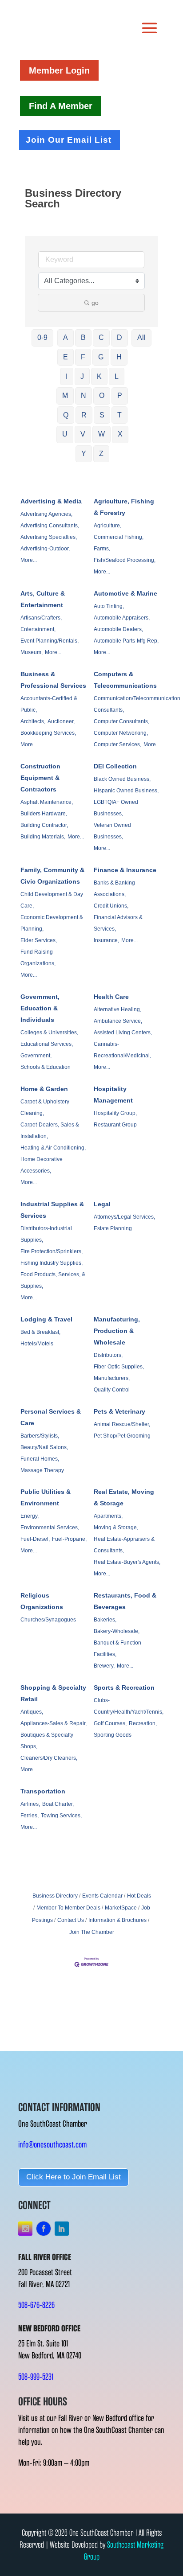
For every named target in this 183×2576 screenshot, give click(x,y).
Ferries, (30, 1816)
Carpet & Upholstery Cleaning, (45, 1107)
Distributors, (108, 1355)
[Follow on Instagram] (25, 2229)
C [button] (101, 337)
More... (29, 560)
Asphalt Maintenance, (47, 802)
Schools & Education (46, 1067)
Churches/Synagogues (48, 1620)
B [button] (83, 337)
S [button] (102, 415)
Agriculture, (107, 526)
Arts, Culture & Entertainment (43, 599)
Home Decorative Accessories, (42, 1165)
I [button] (67, 376)
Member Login (59, 70)
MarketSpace (121, 1908)
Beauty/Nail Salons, (44, 1447)
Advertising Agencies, (46, 514)
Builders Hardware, (44, 814)
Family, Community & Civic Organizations (52, 876)
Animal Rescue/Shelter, (122, 1424)
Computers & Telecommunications (125, 680)
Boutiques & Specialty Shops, (47, 1741)
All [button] (141, 337)
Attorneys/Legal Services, (124, 1217)
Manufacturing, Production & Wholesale (117, 1331)
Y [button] (84, 454)
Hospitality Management (113, 1095)
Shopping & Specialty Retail (53, 1693)
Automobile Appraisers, (122, 618)
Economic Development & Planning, (52, 923)
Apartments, (108, 1516)
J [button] (82, 376)
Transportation (43, 1791)
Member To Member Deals (68, 1908)
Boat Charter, (58, 1804)
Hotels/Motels (37, 1344)
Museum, (32, 652)
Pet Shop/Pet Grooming (122, 1436)
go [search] (95, 303)
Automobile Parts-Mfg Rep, (126, 641)
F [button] (83, 357)
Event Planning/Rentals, (50, 641)
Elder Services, (39, 940)
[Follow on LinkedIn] (62, 2229)
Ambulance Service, (118, 1021)
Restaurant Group (115, 1125)
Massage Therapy (42, 1470)
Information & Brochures (117, 1920)
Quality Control (112, 1390)
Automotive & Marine (125, 593)
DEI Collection (115, 766)
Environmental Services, (50, 1528)
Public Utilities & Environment (46, 1497)
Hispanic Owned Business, (126, 791)
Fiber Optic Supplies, (119, 1367)
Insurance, (106, 940)
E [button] (66, 357)
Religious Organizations (42, 1601)
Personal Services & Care (51, 1417)
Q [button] (66, 415)
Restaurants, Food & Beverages (125, 1601)
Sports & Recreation (124, 1687)
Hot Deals (139, 1896)
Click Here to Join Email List (74, 2177)
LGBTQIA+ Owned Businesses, (116, 808)
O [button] (102, 396)
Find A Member (61, 106)
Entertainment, (38, 629)
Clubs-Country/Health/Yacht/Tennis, (129, 1706)
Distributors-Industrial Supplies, (46, 1234)
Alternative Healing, (117, 1009)
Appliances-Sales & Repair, (54, 1723)
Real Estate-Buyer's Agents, (127, 1562)
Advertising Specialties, (49, 537)
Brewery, (104, 1666)
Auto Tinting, (109, 606)
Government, (36, 1056)
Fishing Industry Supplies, (52, 1263)
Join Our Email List (69, 140)
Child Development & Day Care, (52, 900)
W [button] (101, 434)
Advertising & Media (51, 501)
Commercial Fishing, (119, 537)
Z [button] (101, 454)
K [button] (99, 376)
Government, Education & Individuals (40, 1008)
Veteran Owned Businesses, (112, 831)
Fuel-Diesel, (35, 1539)
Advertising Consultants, (50, 526)
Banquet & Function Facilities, (117, 1648)
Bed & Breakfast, (40, 1332)
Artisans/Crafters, (41, 618)
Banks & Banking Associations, (114, 889)
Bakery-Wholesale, (117, 1631)
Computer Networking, (121, 733)
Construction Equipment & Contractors (40, 778)
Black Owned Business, (122, 779)
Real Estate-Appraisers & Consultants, (124, 1545)
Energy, (30, 1516)
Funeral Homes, (40, 1459)
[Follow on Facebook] (44, 2229)
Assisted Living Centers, (123, 1033)
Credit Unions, (111, 906)
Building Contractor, (44, 825)
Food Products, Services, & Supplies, (53, 1280)
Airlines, (30, 1804)
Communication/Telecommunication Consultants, (137, 704)
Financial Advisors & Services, (118, 923)
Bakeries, (105, 1620)
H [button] (119, 357)
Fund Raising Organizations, (38, 958)
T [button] (119, 415)
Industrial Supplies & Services (52, 1210)
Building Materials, (43, 837)
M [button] (65, 396)
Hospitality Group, (115, 1113)
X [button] (120, 434)
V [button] (83, 434)
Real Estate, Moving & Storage (124, 1497)
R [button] (84, 415)
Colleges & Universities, (49, 1033)
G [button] (101, 357)
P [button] (120, 396)
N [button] (84, 396)
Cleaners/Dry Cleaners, (49, 1758)
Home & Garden (44, 1089)
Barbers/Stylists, (40, 1436)
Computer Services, (117, 744)
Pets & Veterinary (119, 1411)
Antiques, (32, 1712)
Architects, (33, 721)
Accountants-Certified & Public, (49, 704)
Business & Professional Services (53, 680)
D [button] (119, 337)
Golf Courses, (110, 1723)
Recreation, (143, 1723)
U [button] (65, 434)
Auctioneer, (61, 721)
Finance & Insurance (125, 870)
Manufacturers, (112, 1378)
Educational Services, (47, 1044)
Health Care (111, 997)
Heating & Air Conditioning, (53, 1148)
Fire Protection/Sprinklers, (52, 1251)
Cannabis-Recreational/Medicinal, (122, 1050)
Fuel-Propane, (69, 1539)
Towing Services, (61, 1816)
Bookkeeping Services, (48, 733)
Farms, (102, 549)
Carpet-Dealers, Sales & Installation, (50, 1130)
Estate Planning (113, 1228)
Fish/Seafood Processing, (125, 560)
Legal (102, 1204)
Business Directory (55, 1896)
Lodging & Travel (46, 1319)
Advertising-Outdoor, (45, 549)
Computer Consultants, (121, 721)
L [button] (117, 376)
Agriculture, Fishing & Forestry (124, 507)
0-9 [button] (42, 337)
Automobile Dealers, (118, 629)
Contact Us (71, 1920)
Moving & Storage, (116, 1528)
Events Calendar (102, 1896)
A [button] (66, 337)
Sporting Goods (113, 1735)
